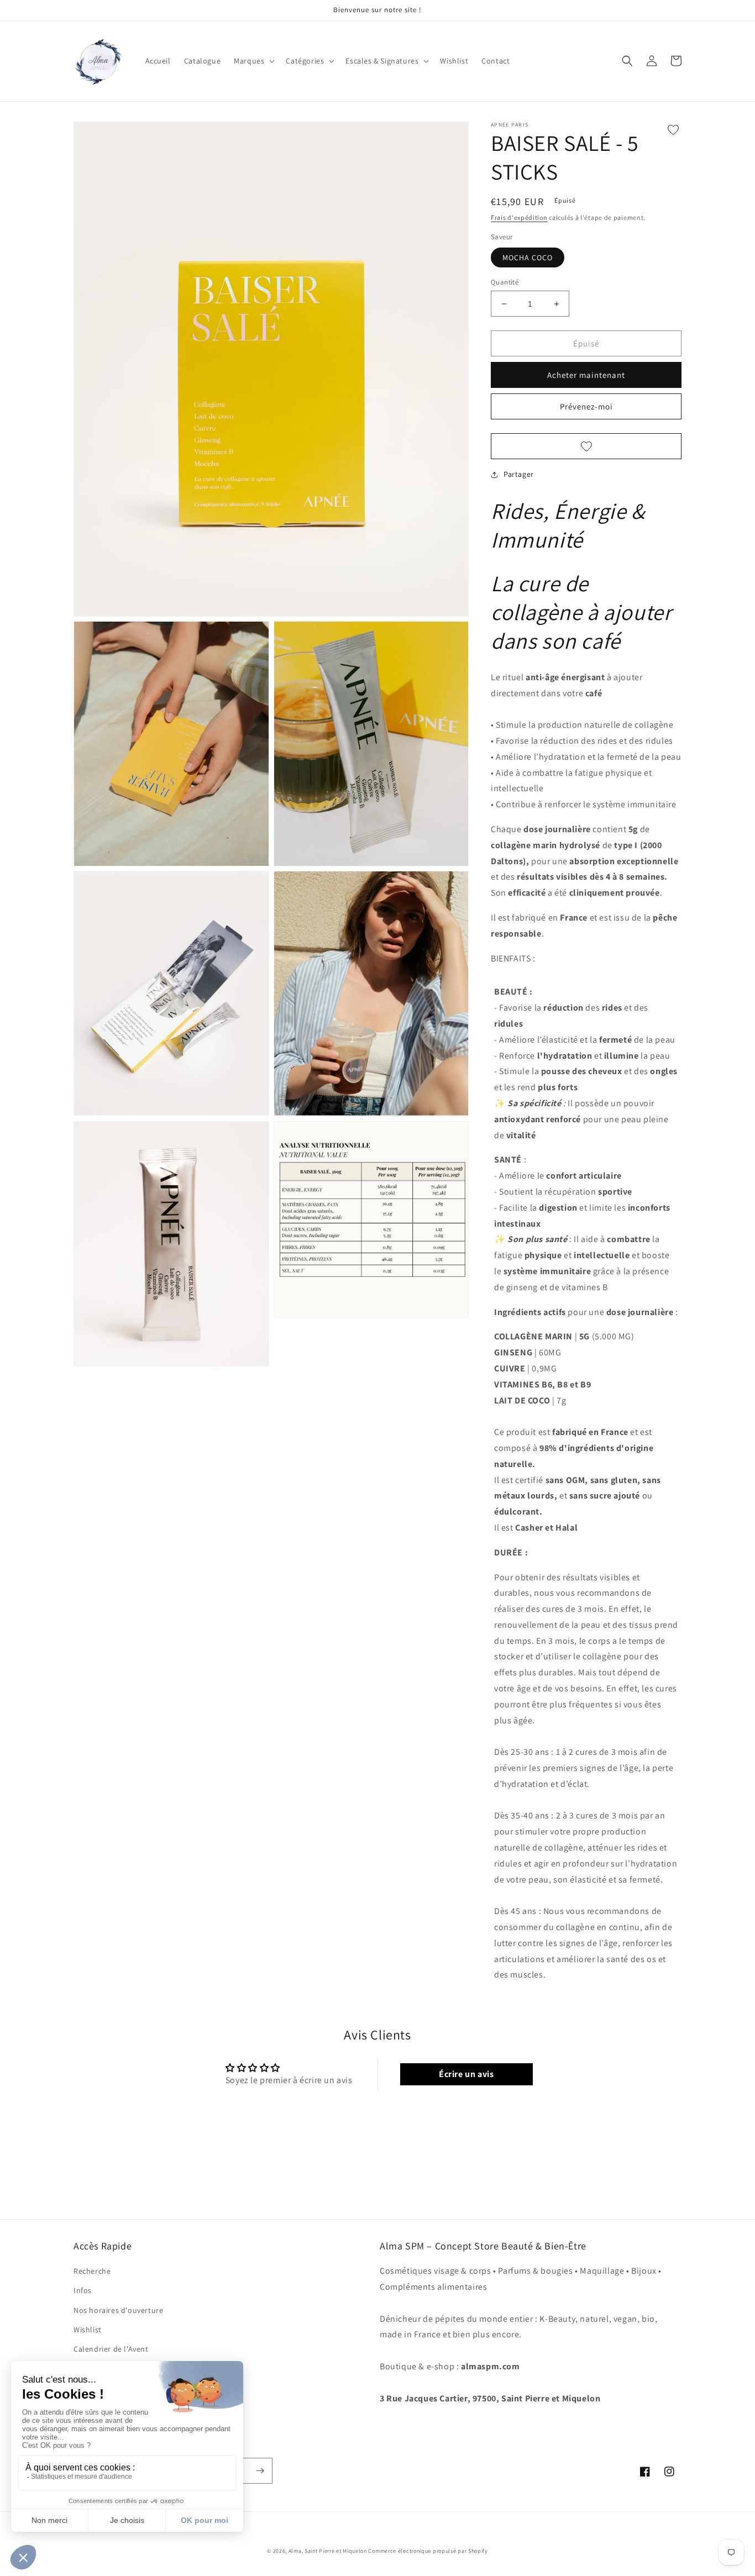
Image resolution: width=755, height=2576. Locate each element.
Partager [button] (519, 474)
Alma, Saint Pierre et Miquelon (329, 2551)
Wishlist (88, 2330)
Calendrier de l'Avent (111, 2349)
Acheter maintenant (586, 375)
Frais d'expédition (519, 217)
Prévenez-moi (586, 406)
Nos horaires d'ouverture (118, 2310)
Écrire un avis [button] (466, 2074)
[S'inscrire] (260, 2471)
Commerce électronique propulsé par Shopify (428, 2551)
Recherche (92, 2271)
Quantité (505, 282)
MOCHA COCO (528, 257)
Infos (83, 2290)
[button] (253, 61)
